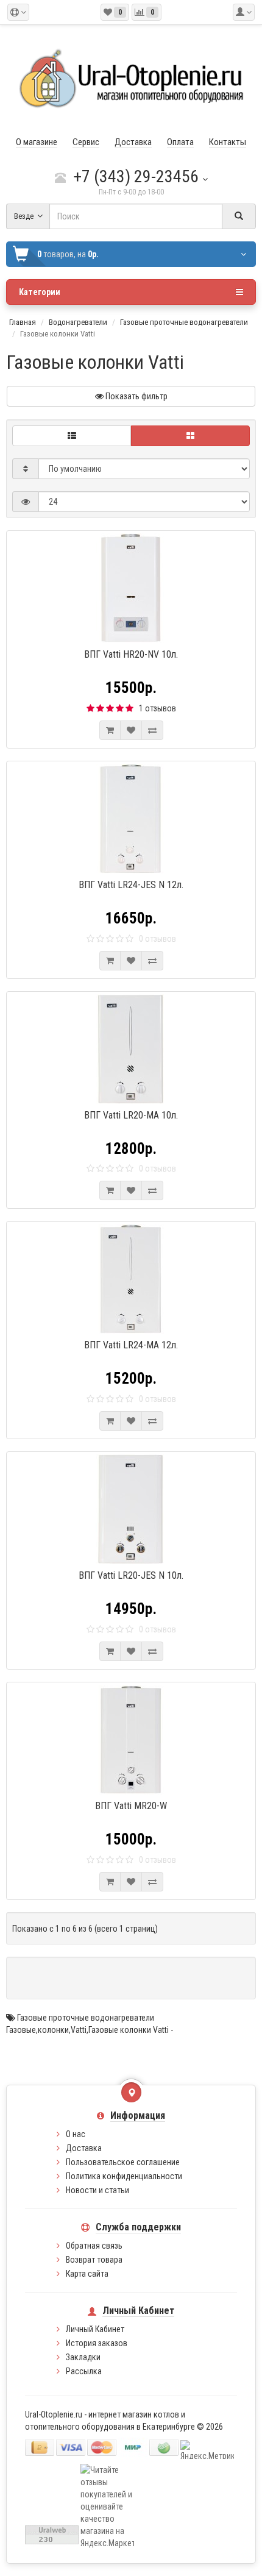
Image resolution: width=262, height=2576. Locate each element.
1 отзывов (158, 708)
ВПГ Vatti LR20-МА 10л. (131, 1115)
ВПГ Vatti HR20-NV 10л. (131, 654)
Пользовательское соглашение (123, 2162)
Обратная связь (94, 2246)
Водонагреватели (78, 322)
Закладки (83, 2357)
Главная (23, 322)
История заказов (97, 2343)
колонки (53, 2030)
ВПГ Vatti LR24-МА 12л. (131, 1345)
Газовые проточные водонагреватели (184, 322)
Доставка (84, 2148)
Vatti (79, 2030)
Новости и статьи (97, 2190)
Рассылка (84, 2371)
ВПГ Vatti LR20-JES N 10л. (131, 1575)
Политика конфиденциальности (124, 2176)
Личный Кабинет (95, 2329)
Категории (40, 292)
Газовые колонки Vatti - (131, 2030)
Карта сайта (87, 2274)
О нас (76, 2134)
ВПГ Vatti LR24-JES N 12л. (131, 885)
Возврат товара (94, 2260)
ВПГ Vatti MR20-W (131, 1806)
